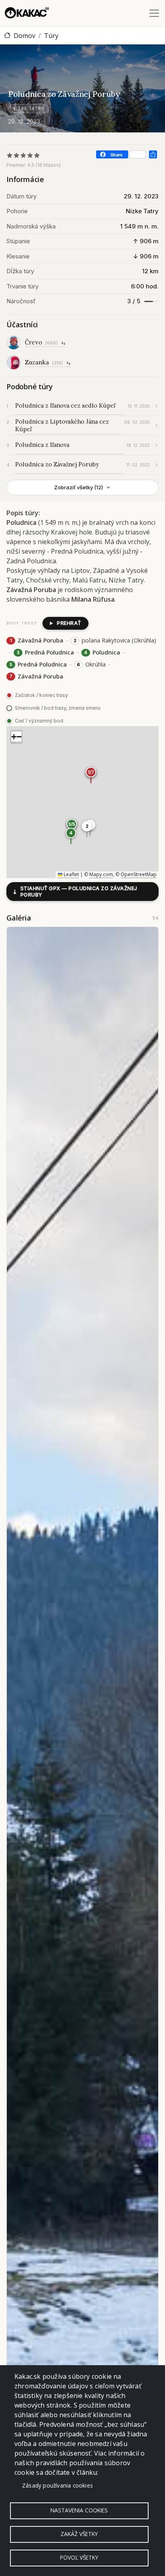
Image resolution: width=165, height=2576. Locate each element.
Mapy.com (101, 874)
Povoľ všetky (79, 2557)
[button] (87, 829)
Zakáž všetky (79, 2534)
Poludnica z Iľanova (42, 445)
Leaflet (71, 874)
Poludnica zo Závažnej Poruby (57, 464)
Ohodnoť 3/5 (23, 155)
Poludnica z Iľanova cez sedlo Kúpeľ (65, 405)
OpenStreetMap (139, 874)
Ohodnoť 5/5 (37, 155)
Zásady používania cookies (57, 2485)
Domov (24, 36)
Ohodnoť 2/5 (17, 155)
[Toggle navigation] (154, 13)
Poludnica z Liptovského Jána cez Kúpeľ (62, 425)
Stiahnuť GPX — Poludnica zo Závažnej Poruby (75, 892)
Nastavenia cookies (79, 2510)
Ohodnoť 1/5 (10, 155)
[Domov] (27, 13)
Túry (51, 36)
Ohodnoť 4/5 (30, 155)
